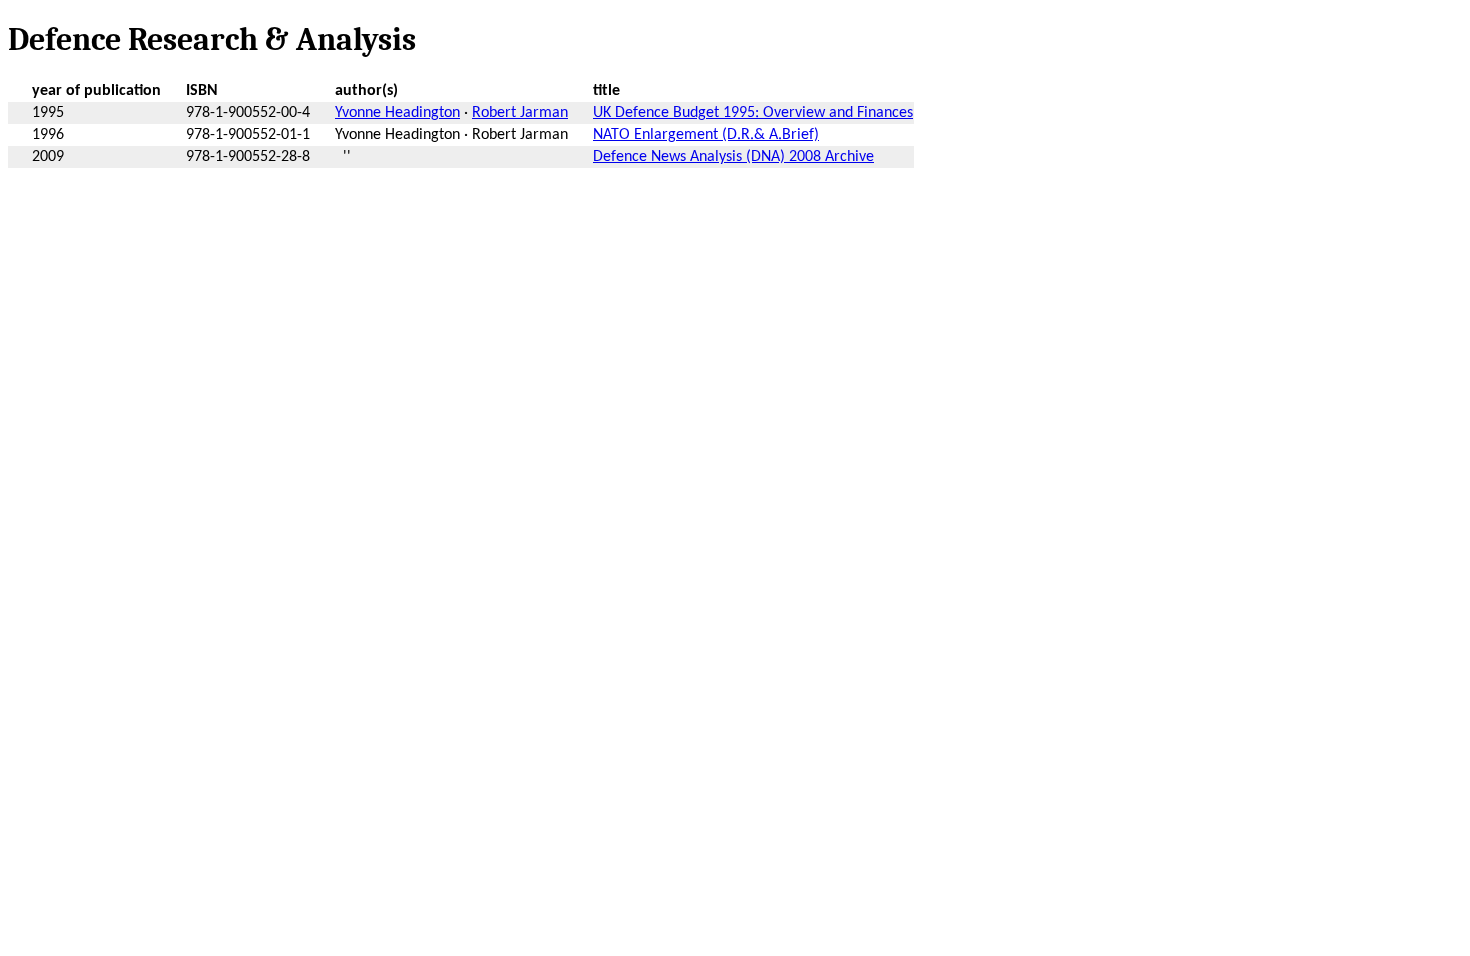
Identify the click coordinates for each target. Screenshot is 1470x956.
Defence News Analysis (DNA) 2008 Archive (733, 157)
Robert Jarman (520, 113)
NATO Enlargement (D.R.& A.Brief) (706, 135)
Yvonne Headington (397, 113)
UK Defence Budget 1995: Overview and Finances (753, 113)
